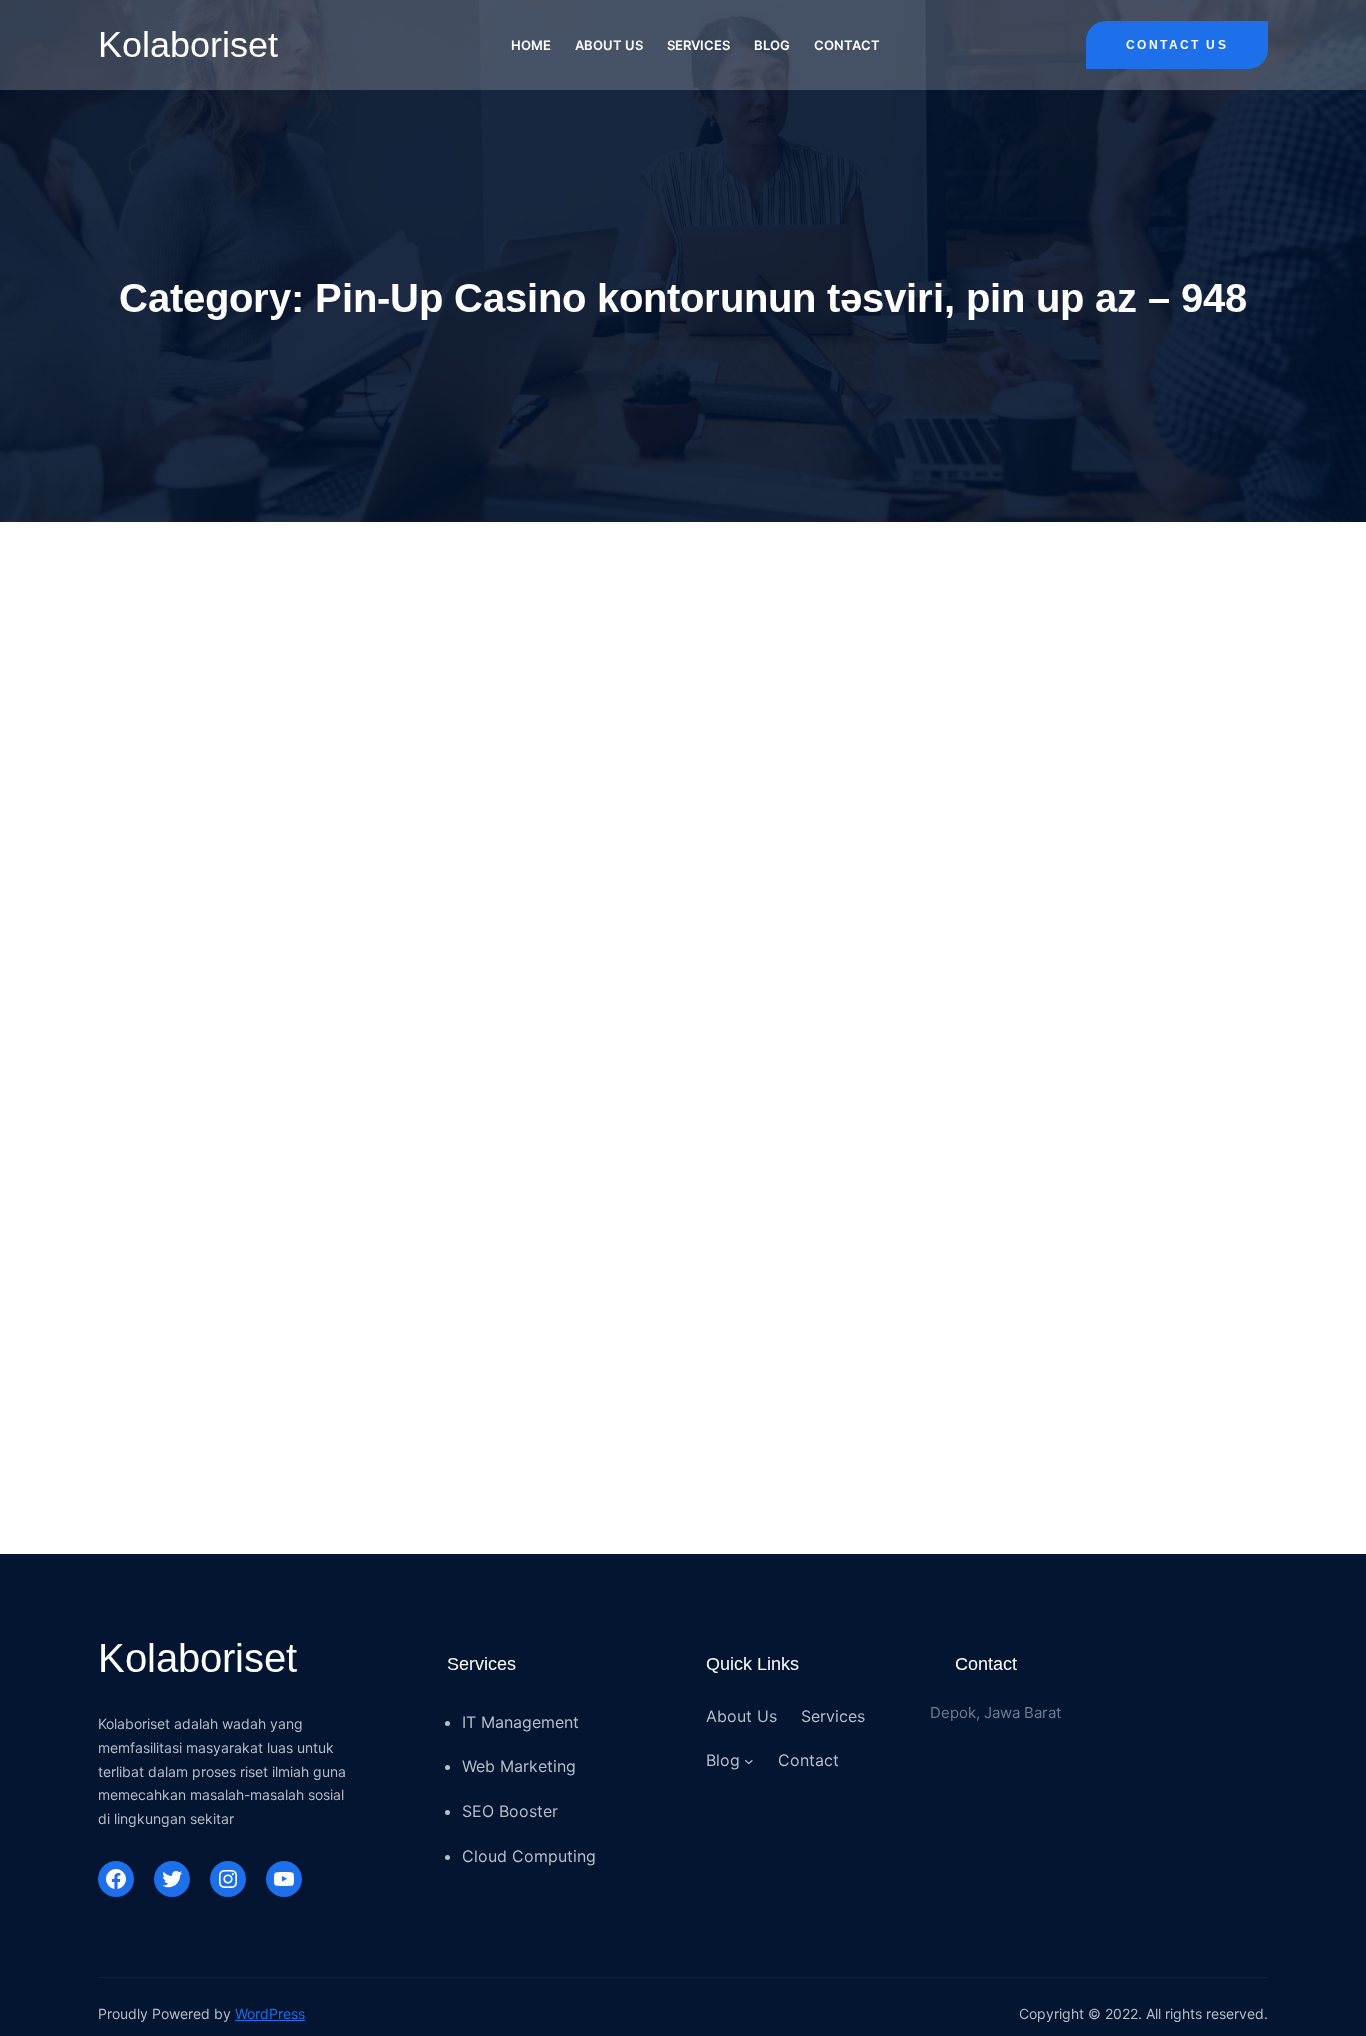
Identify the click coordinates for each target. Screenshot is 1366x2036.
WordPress (270, 2013)
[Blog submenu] (749, 1761)
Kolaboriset (188, 44)
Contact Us (1177, 45)
